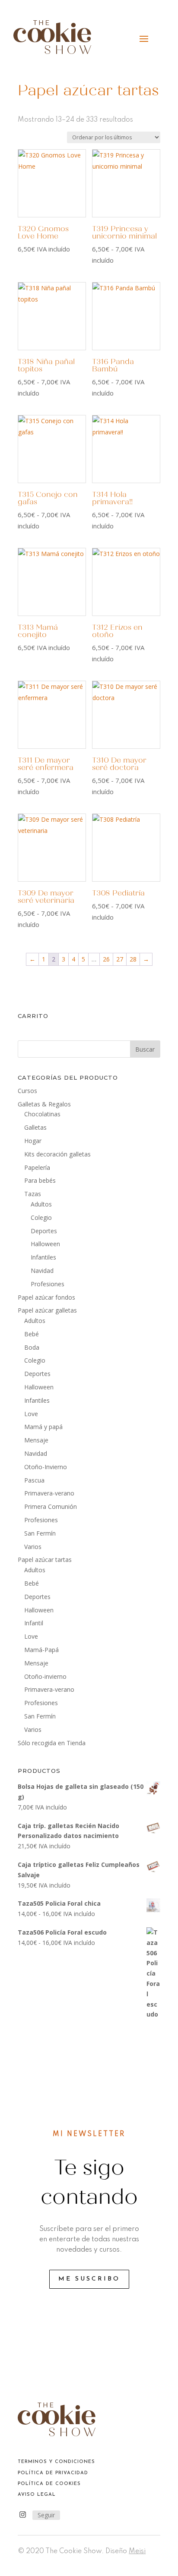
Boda (32, 1347)
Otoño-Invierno (46, 1467)
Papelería (37, 1167)
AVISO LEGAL (37, 2495)
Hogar (33, 1141)
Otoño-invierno (45, 1676)
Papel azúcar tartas (45, 1560)
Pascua (34, 1480)
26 (106, 959)
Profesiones (48, 1284)
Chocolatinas (42, 1114)
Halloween (45, 1244)
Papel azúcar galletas (47, 1310)
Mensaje (36, 1440)
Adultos (41, 1204)
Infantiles (43, 1257)
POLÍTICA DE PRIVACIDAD (53, 2473)
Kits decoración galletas (57, 1154)
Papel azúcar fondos (46, 1297)
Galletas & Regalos (44, 1104)
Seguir (46, 2515)
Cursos (27, 1091)
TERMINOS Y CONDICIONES (56, 2462)
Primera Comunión (51, 1506)
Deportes (44, 1231)
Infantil (34, 1623)
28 (133, 959)
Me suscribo (89, 2279)
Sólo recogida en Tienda (52, 1743)
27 (120, 959)
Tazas (33, 1194)
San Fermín (40, 1533)
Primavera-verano (49, 1493)
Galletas (35, 1127)
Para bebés (40, 1180)
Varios (33, 1547)
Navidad (42, 1271)
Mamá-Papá (41, 1650)
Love (31, 1414)
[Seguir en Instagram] (22, 2515)
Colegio (41, 1217)
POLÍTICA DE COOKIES (49, 2484)
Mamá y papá (43, 1427)
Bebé (32, 1334)
